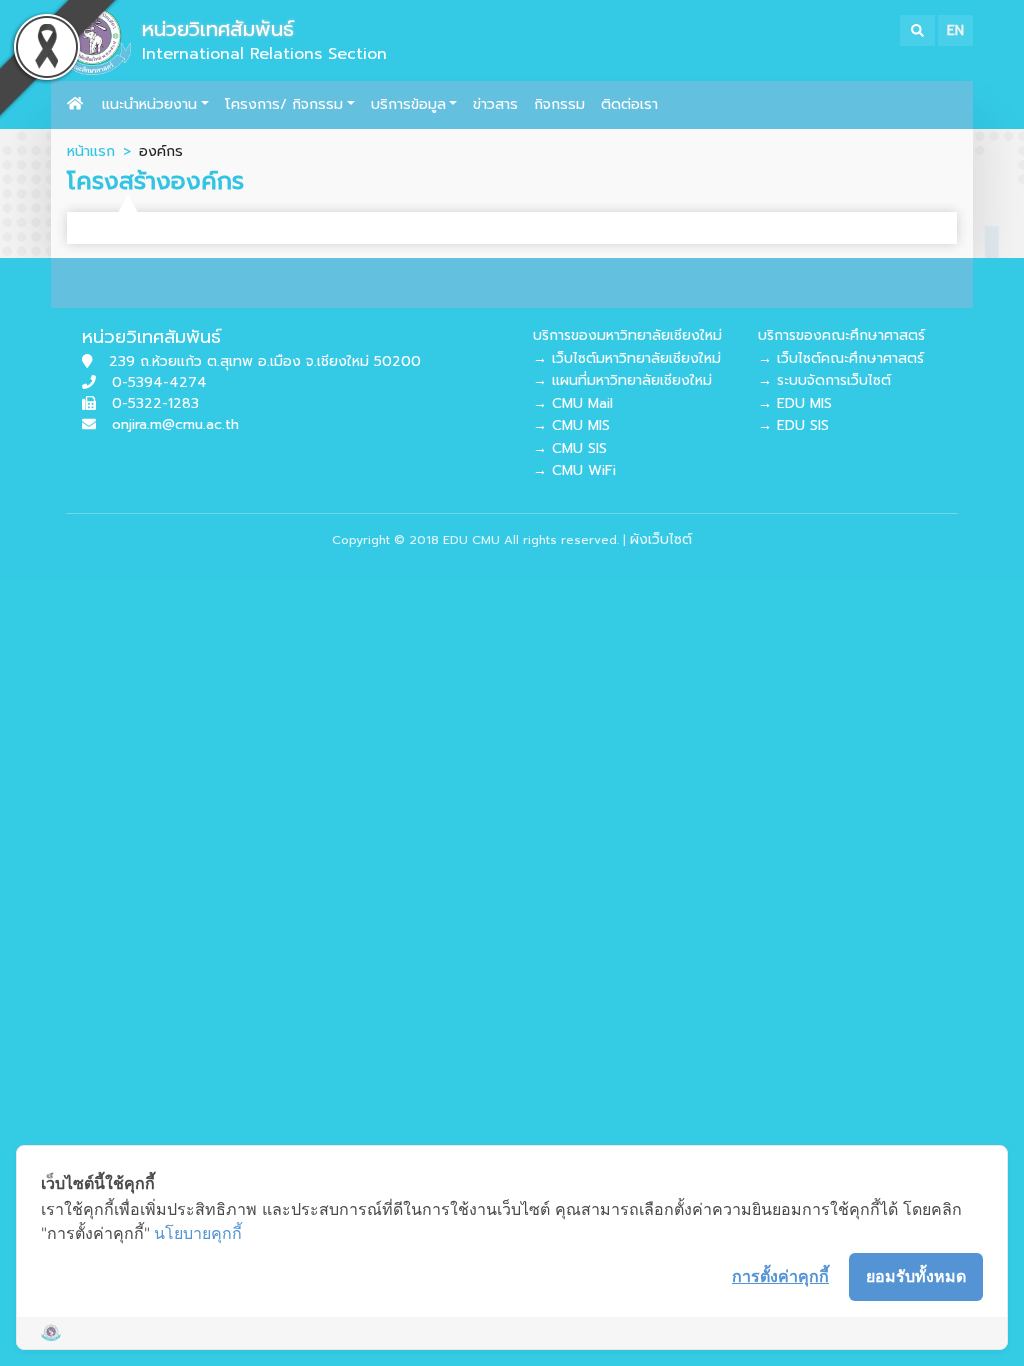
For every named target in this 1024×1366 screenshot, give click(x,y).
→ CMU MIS (571, 425)
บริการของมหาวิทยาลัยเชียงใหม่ (627, 335)
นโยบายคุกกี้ (198, 1233)
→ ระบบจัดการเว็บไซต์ (824, 380)
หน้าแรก (91, 151)
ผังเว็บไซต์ (661, 539)
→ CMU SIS (570, 448)
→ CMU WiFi (574, 470)
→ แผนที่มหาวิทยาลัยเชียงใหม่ (622, 380)
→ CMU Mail (573, 403)
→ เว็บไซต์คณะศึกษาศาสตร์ (841, 358)
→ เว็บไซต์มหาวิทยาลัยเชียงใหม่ (627, 358)
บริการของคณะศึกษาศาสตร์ (841, 335)
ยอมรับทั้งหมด (916, 1276)
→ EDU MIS (795, 403)
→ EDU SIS (793, 425)
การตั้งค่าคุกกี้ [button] (780, 1276)
